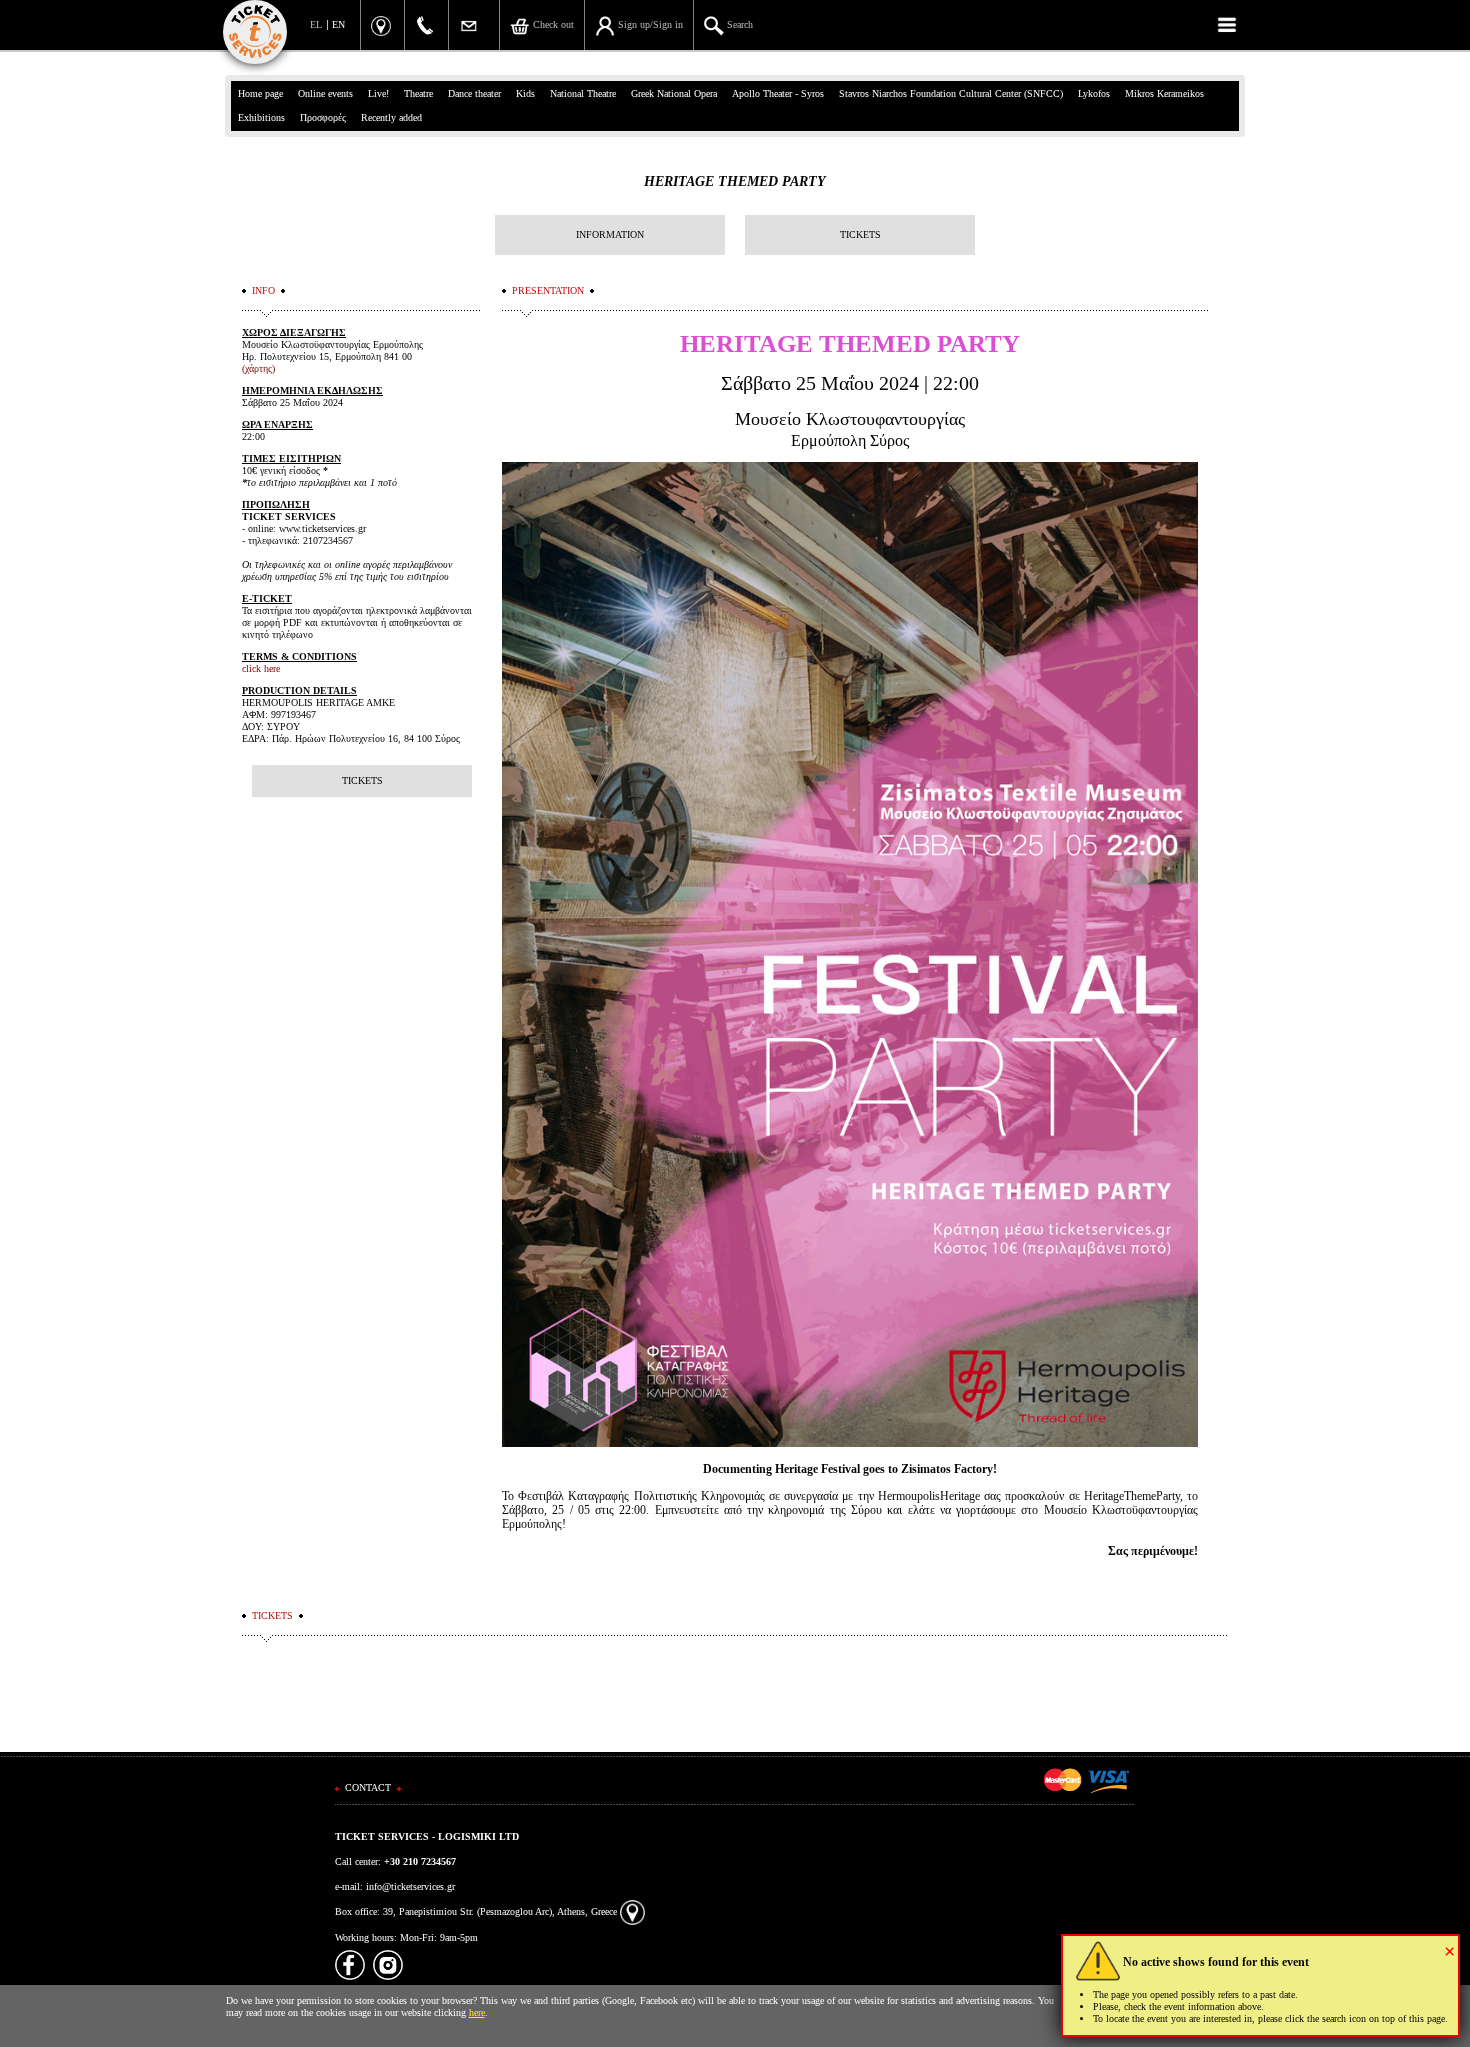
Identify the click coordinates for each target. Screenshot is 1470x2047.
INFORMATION (610, 234)
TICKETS (860, 234)
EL (316, 24)
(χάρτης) (258, 368)
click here (261, 668)
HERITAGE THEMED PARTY (735, 181)
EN (338, 24)
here (477, 2012)
